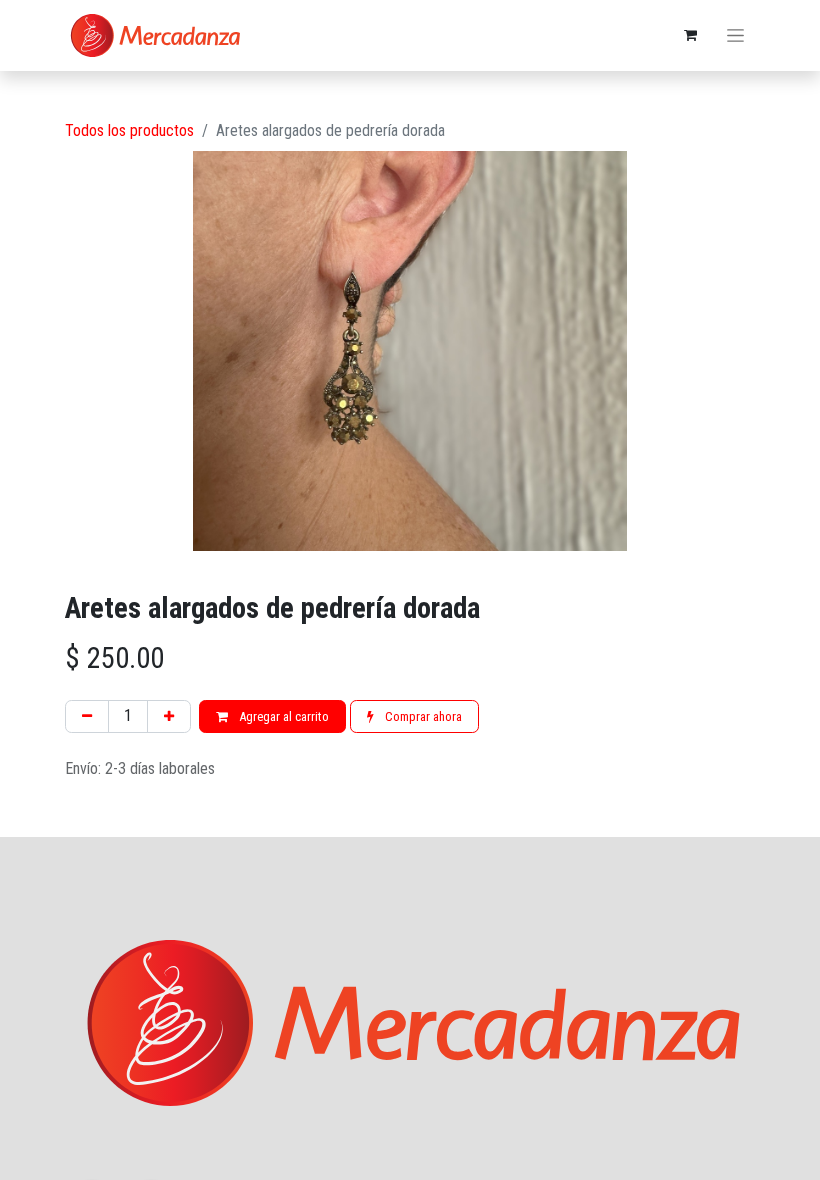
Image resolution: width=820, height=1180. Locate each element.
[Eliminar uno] (87, 717)
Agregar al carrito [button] (282, 716)
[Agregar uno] (169, 717)
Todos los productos (129, 130)
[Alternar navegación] (735, 36)
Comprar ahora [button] (422, 716)
